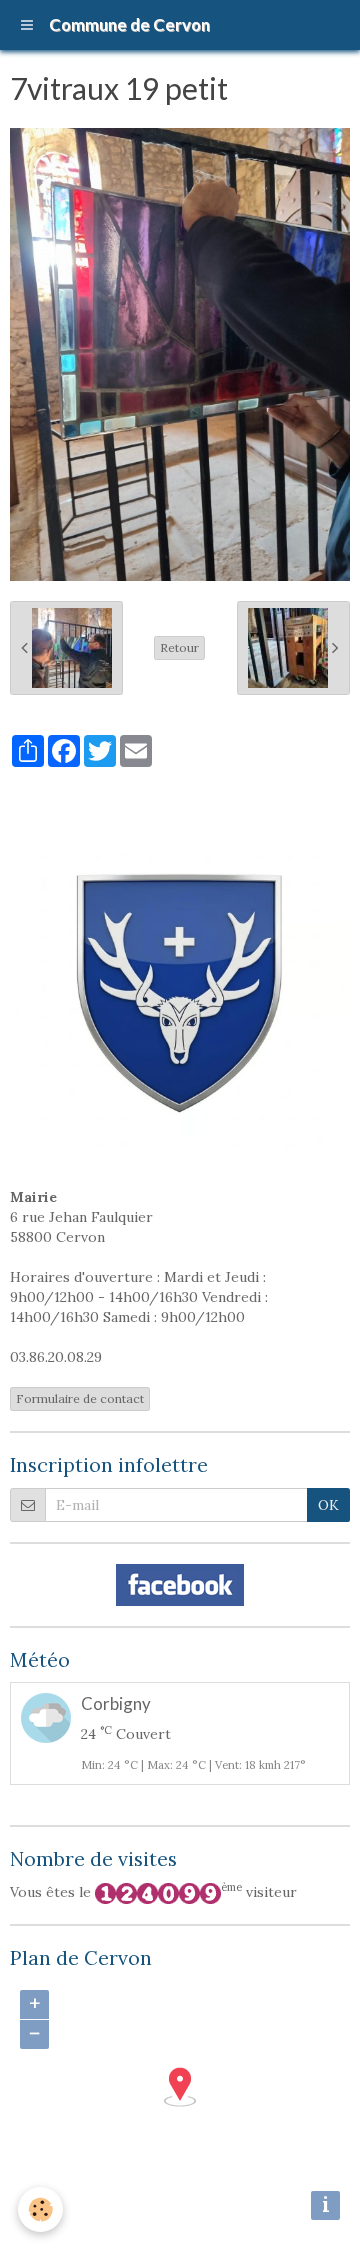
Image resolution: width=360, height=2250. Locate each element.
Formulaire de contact (80, 1398)
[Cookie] (40, 2209)
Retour (179, 647)
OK (328, 1505)
